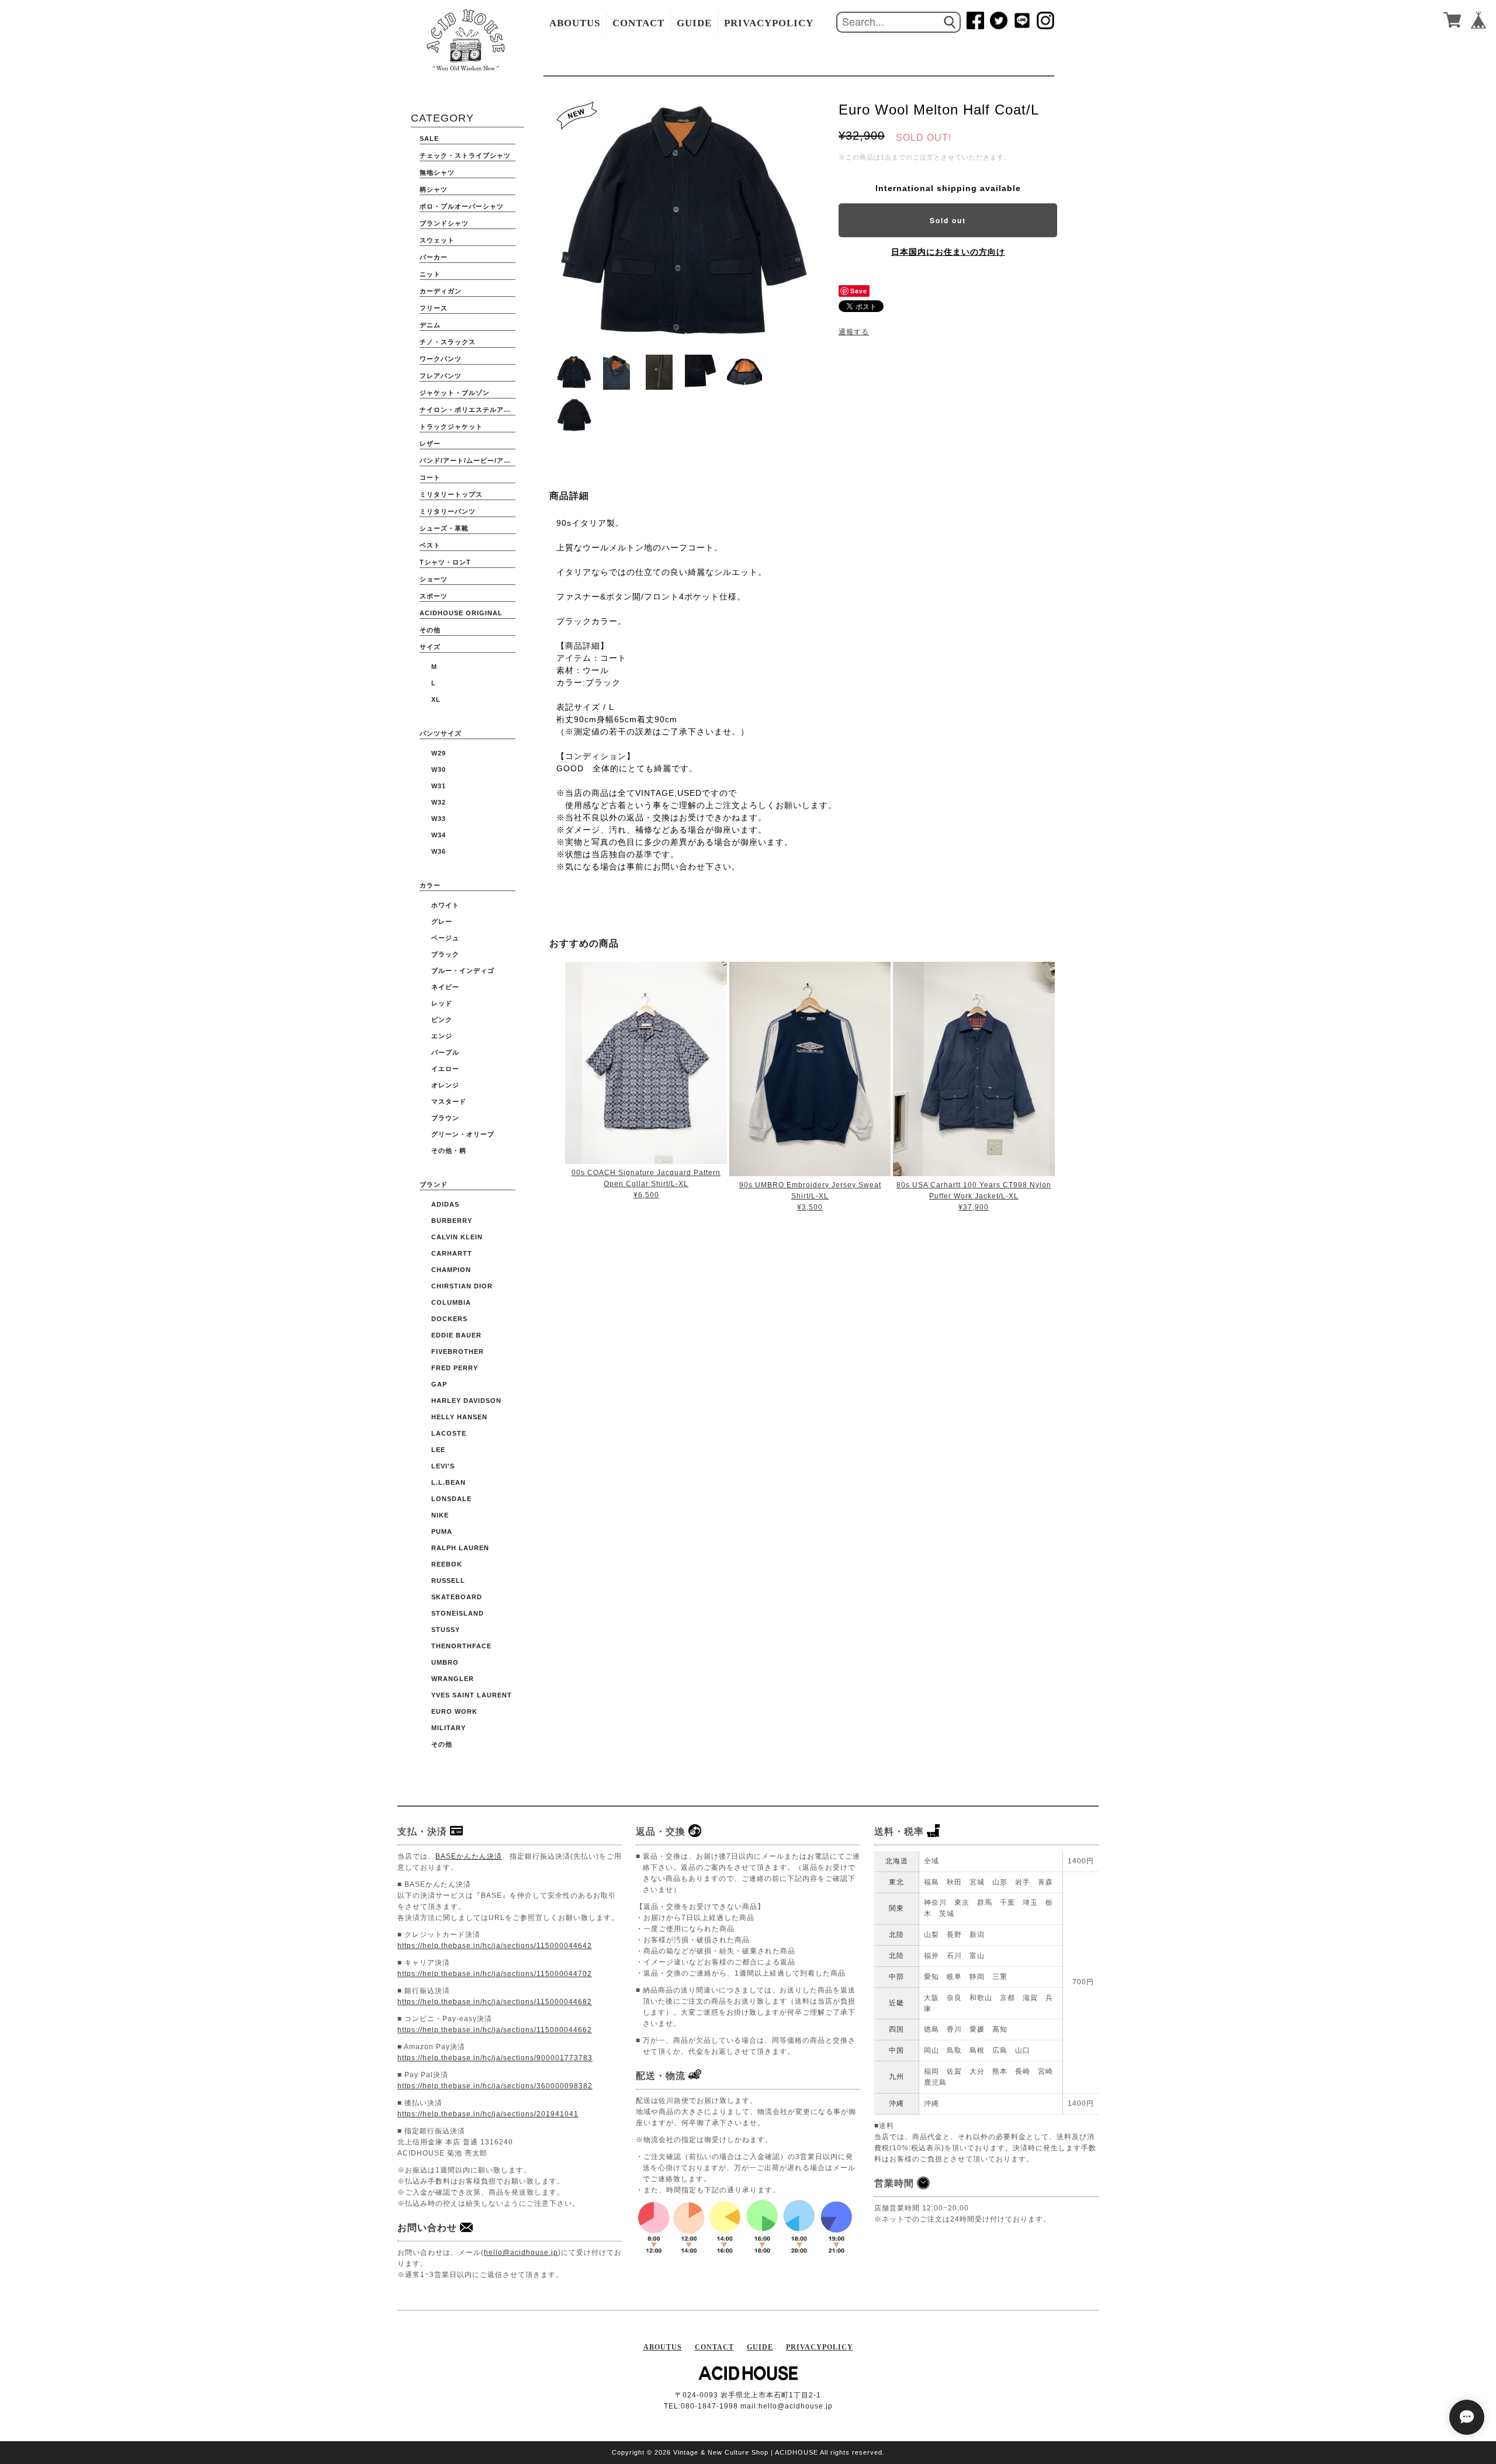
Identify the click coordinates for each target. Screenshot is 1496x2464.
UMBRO (445, 1662)
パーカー (434, 257)
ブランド (434, 1184)
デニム (430, 325)
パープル (445, 1052)
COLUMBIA (451, 1302)
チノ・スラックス (448, 342)
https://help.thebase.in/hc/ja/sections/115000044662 (495, 2030)
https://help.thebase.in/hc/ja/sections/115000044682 (495, 2002)
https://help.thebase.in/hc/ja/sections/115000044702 (495, 1974)
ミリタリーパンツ (448, 511)
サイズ (430, 647)
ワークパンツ (441, 359)
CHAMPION (451, 1270)
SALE (429, 138)
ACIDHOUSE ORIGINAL (461, 613)
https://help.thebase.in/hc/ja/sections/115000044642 (495, 1946)
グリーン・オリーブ (463, 1134)
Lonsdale (451, 1499)
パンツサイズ (441, 733)
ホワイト (445, 905)
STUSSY (446, 1630)
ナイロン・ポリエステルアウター (467, 410)
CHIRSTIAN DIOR (462, 1286)
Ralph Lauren (460, 1548)
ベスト (430, 545)
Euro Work (454, 1711)
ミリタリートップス (451, 494)
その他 (430, 630)
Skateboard (457, 1597)
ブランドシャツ (444, 223)
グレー (442, 921)
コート (430, 477)
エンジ (442, 1036)
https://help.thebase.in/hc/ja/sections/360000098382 (495, 2086)
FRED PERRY (455, 1368)
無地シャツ (437, 172)
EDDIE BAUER (456, 1335)
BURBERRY (452, 1221)
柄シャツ (434, 189)
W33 (439, 819)
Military (449, 1728)
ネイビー (445, 987)
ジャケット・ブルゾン (455, 393)
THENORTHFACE (461, 1646)
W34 (439, 835)
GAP (439, 1384)
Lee (438, 1450)
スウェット (437, 240)
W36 (439, 851)
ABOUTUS (575, 23)
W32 (439, 802)
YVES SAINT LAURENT (472, 1695)
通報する (854, 332)
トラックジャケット (451, 427)
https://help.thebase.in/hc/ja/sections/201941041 (488, 2114)
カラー (430, 885)
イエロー (445, 1069)
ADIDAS (445, 1204)
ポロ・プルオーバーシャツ (462, 206)
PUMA (442, 1531)
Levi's (443, 1466)
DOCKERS (449, 1319)
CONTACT (638, 23)
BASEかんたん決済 (469, 1856)
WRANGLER (453, 1679)
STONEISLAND (458, 1613)
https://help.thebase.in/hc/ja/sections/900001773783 (495, 2058)
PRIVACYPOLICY (769, 23)
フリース (434, 308)
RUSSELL (448, 1581)
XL (436, 699)
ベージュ (445, 938)
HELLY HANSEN (459, 1417)
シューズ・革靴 (444, 528)
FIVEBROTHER (458, 1351)
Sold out (948, 220)
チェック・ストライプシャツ (465, 155)
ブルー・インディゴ (463, 971)
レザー (430, 443)
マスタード (449, 1101)
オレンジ (445, 1085)
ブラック (445, 954)
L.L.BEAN (449, 1482)
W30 (439, 770)
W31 (439, 786)
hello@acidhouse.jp (521, 2252)
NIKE (440, 1515)
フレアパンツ (441, 376)
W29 (439, 753)
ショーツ (434, 579)
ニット (430, 274)
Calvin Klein (457, 1237)
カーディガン (441, 291)
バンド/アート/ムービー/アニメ (467, 460)
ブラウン (445, 1118)
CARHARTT (452, 1253)
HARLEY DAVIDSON (466, 1401)
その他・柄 (449, 1150)
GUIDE (694, 23)
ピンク (442, 1020)
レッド (442, 1003)
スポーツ (434, 596)
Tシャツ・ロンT (445, 562)
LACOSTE (449, 1433)
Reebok (447, 1564)
